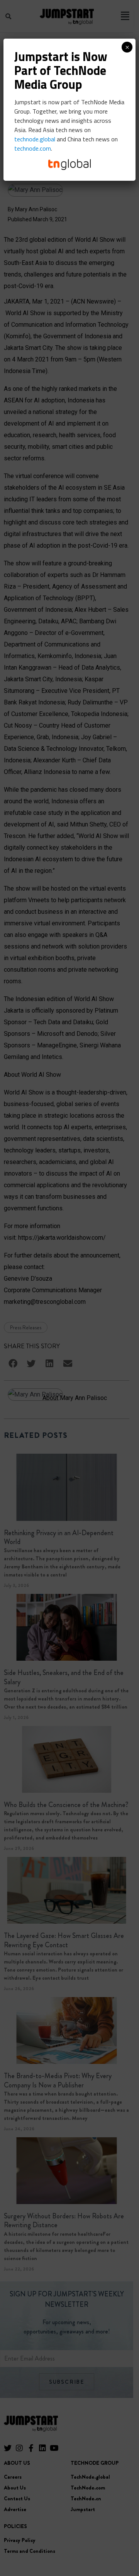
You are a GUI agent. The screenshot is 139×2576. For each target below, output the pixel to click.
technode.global (35, 139)
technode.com (33, 148)
